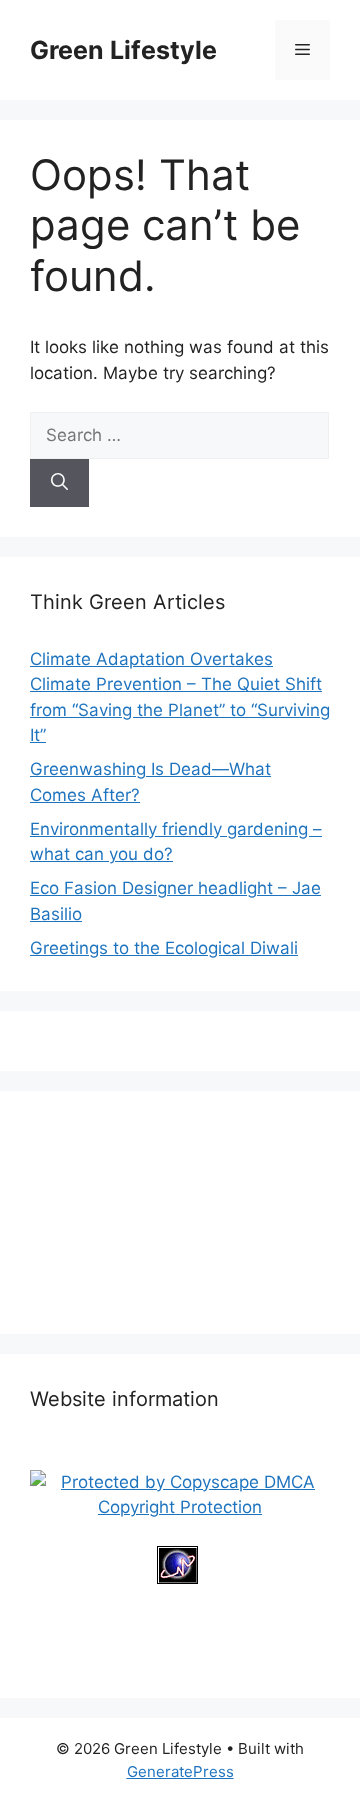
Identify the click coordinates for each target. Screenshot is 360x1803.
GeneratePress (180, 1771)
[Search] (59, 483)
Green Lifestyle (123, 50)
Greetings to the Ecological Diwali (164, 948)
